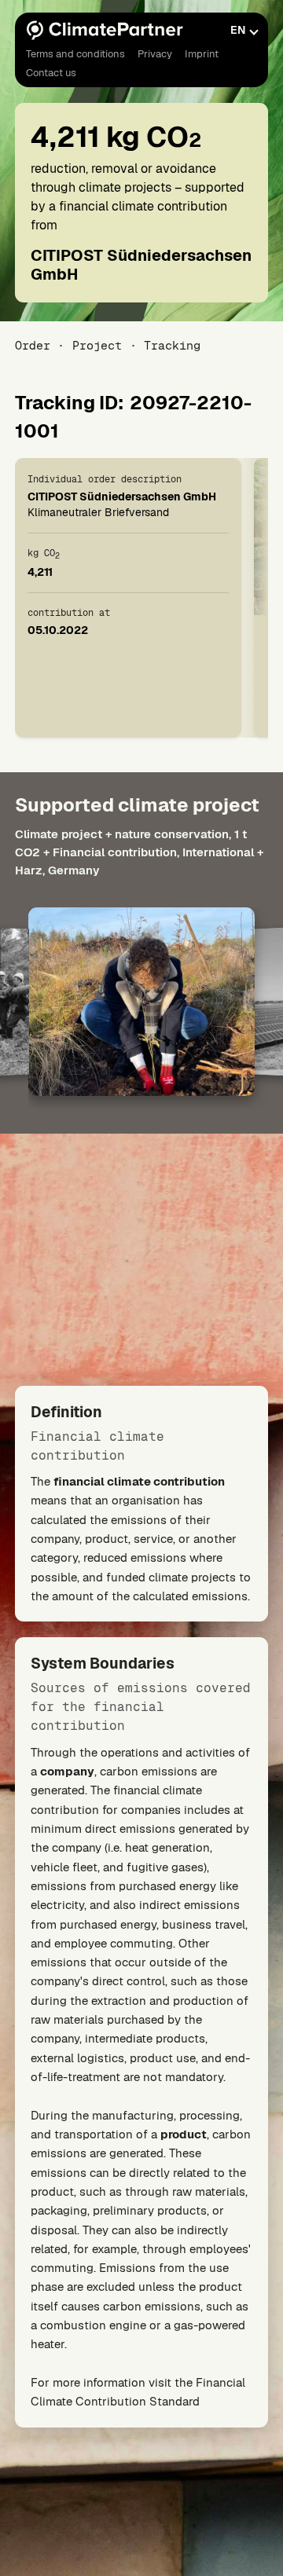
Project (97, 345)
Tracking (172, 345)
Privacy (155, 54)
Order (33, 345)
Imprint (202, 54)
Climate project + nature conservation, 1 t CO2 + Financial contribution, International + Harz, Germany (139, 852)
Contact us (51, 73)
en (238, 30)
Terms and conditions (75, 54)
